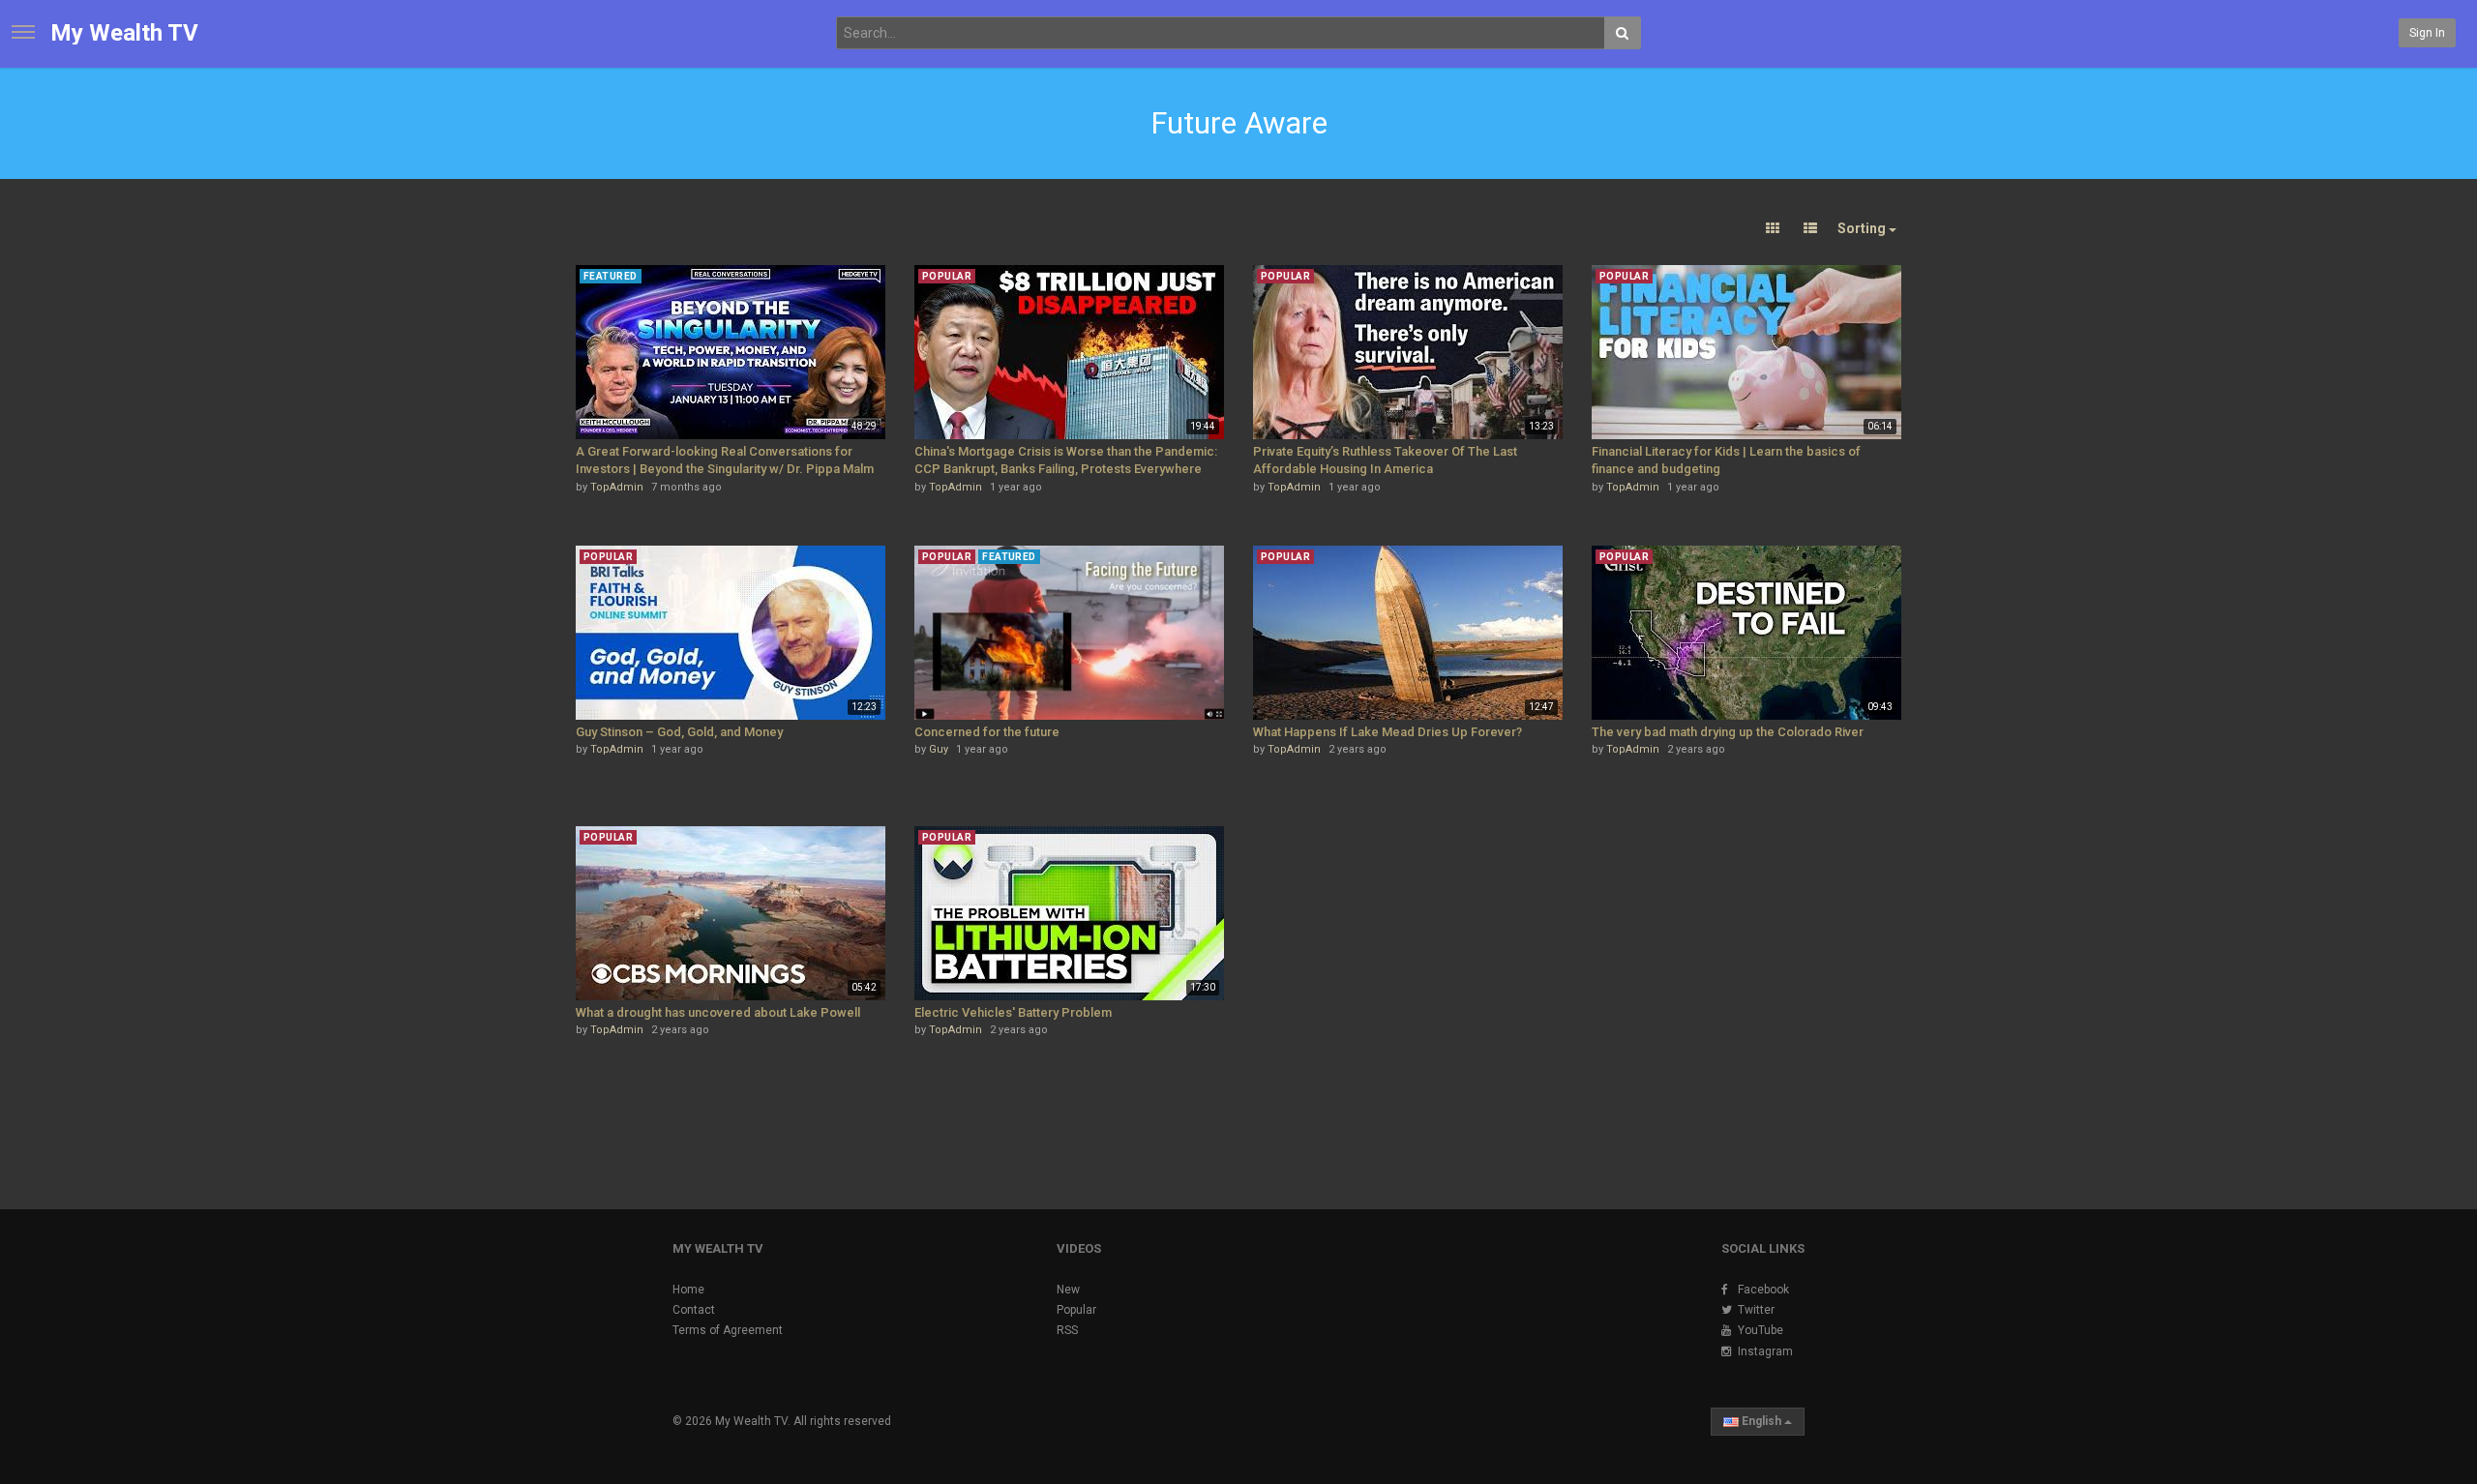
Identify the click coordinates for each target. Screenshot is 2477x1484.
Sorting (1863, 228)
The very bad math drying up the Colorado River (1728, 732)
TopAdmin (617, 487)
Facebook (1763, 1290)
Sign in (2427, 33)
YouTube (1761, 1330)
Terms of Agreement (728, 1330)
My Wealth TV (124, 33)
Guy (939, 749)
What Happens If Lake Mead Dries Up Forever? (1388, 732)
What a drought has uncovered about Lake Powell (718, 1012)
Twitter (1756, 1310)
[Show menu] (23, 32)
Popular (1076, 1310)
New (1068, 1290)
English (1761, 1421)
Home (688, 1290)
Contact (694, 1310)
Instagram (1765, 1351)
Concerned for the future (987, 732)
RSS (1067, 1330)
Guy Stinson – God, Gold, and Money (679, 732)
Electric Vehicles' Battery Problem (1013, 1012)
